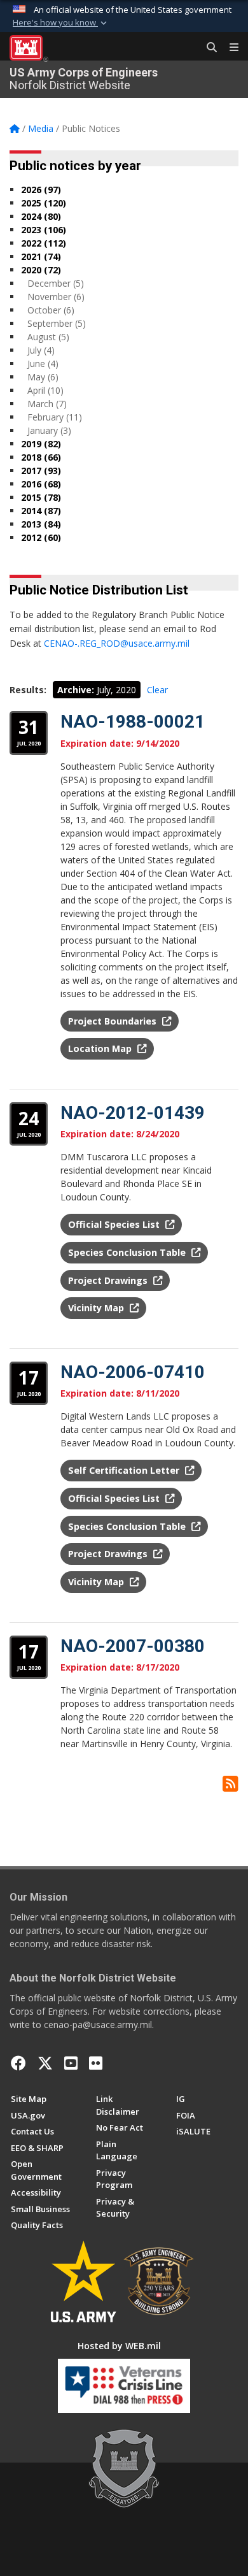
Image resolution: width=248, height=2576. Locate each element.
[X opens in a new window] (45, 2063)
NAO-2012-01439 (133, 1113)
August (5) (48, 337)
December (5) (56, 283)
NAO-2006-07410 (133, 1372)
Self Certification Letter (125, 1470)
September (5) (57, 323)
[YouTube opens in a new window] (71, 2063)
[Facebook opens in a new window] (18, 2063)
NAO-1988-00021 (133, 722)
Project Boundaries (114, 1021)
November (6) (56, 297)
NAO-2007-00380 (133, 1646)
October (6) (51, 310)
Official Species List (115, 1224)
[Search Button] (207, 48)
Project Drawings (109, 1280)
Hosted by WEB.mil (119, 2346)
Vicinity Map (97, 1308)
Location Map (101, 1048)
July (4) (41, 350)
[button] (61, 23)
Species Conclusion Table (128, 1252)
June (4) (43, 363)
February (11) (55, 417)
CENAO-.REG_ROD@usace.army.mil (117, 643)
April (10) (45, 390)
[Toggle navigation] (229, 48)
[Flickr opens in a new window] (96, 2063)
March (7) (47, 404)
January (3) (49, 430)
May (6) (43, 377)
